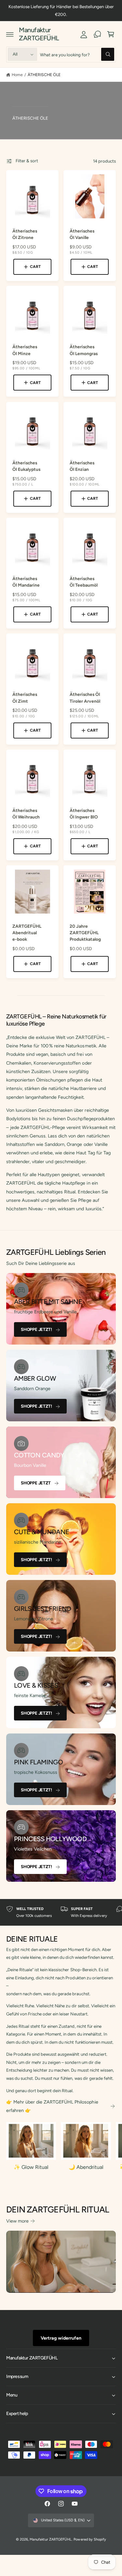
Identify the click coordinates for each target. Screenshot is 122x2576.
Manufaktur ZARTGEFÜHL (50, 2539)
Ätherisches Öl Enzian (82, 466)
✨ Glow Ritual (31, 2167)
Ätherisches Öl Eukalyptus (26, 466)
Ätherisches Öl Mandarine (26, 582)
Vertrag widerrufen (61, 2338)
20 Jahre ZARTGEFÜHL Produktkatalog (85, 933)
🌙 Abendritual (86, 2167)
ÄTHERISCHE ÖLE (44, 75)
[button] (10, 34)
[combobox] (77, 54)
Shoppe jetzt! (36, 1329)
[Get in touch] (97, 34)
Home (17, 75)
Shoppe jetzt (36, 1483)
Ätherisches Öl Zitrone (25, 234)
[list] (61, 1912)
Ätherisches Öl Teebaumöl (84, 582)
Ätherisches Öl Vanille (82, 234)
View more (17, 2221)
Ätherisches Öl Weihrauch (26, 814)
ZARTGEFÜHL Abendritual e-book (27, 933)
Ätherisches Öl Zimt (25, 697)
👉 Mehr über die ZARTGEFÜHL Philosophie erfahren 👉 (52, 2106)
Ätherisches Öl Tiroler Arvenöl (85, 697)
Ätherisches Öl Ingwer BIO (84, 814)
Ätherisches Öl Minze (25, 350)
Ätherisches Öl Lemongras (84, 350)
